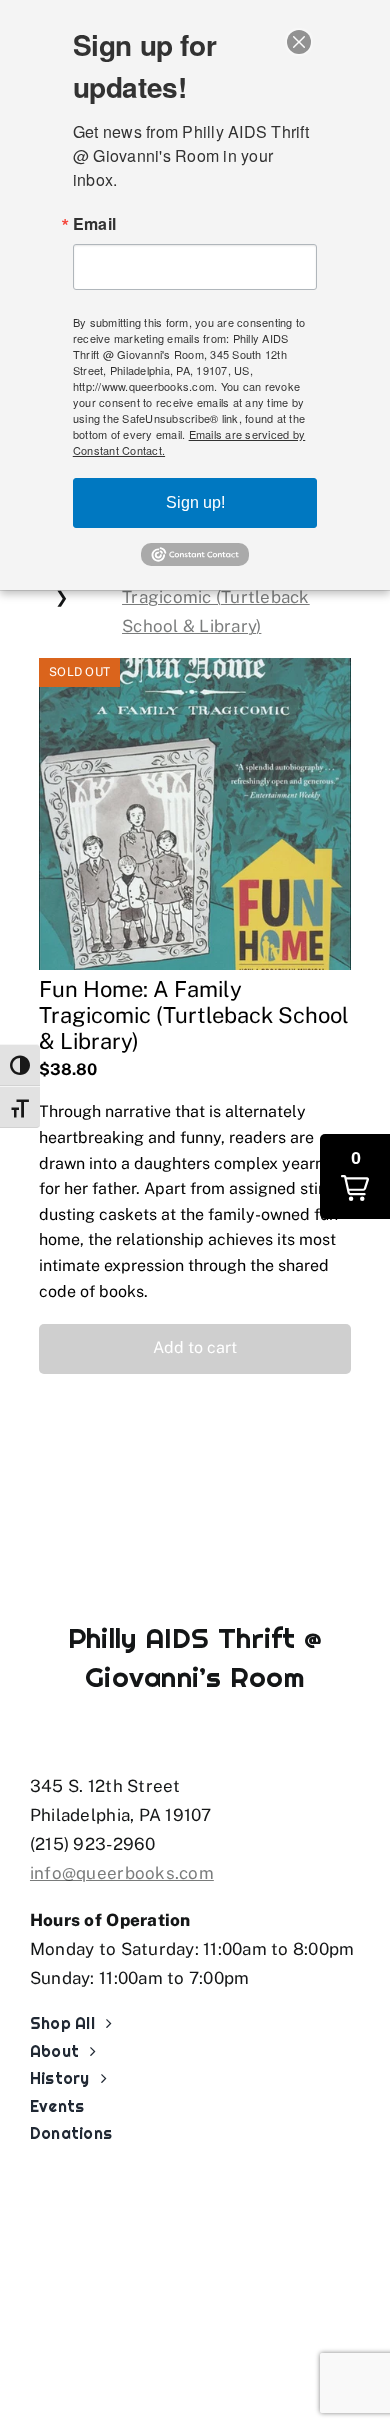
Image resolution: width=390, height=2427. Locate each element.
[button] (195, 1349)
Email (94, 224)
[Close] (299, 42)
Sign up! (195, 502)
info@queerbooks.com (122, 1873)
